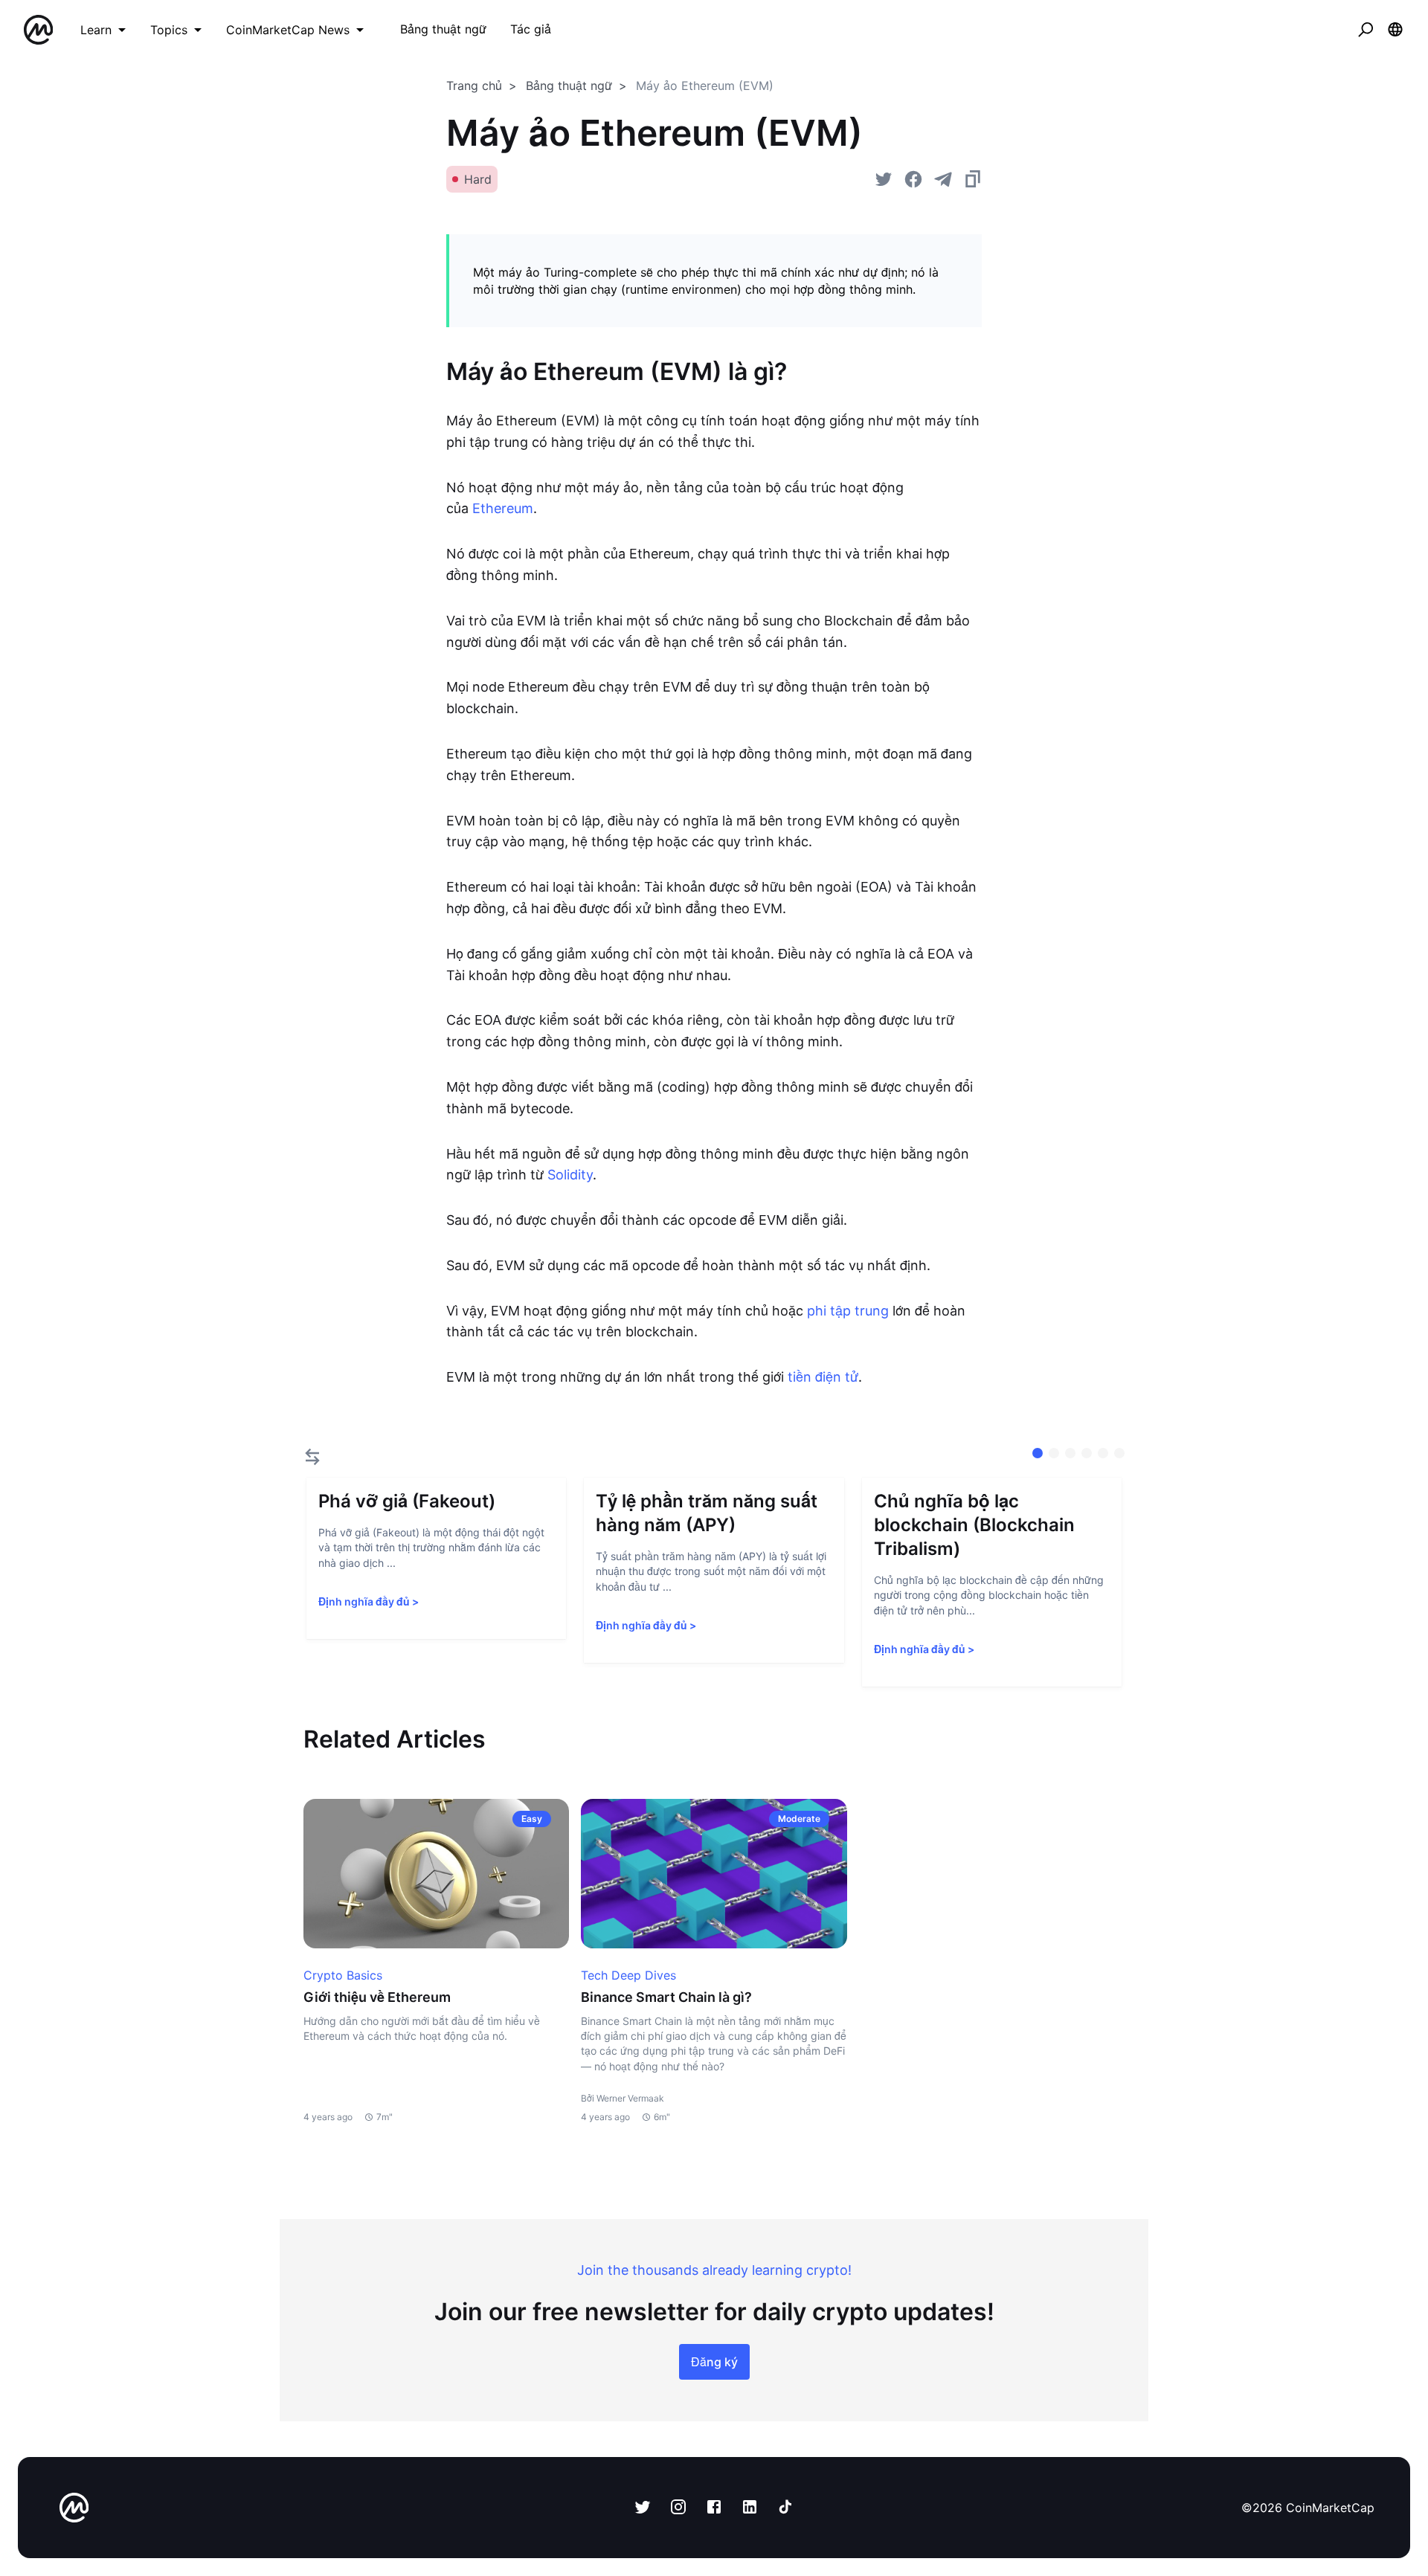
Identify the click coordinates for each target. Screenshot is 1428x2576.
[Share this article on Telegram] (943, 179)
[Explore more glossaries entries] (312, 1457)
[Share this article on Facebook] (913, 179)
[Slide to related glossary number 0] (1038, 1453)
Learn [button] (96, 30)
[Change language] (1395, 30)
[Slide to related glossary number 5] (1119, 1453)
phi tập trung (848, 1311)
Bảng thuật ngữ (569, 86)
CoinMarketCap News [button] (288, 30)
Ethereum (503, 508)
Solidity (570, 1175)
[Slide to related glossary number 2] (1070, 1453)
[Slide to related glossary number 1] (1054, 1453)
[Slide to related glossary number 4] (1103, 1453)
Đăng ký (714, 2362)
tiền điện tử (823, 1377)
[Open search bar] (1366, 30)
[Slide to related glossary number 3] (1087, 1453)
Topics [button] (169, 30)
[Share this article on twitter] (884, 179)
